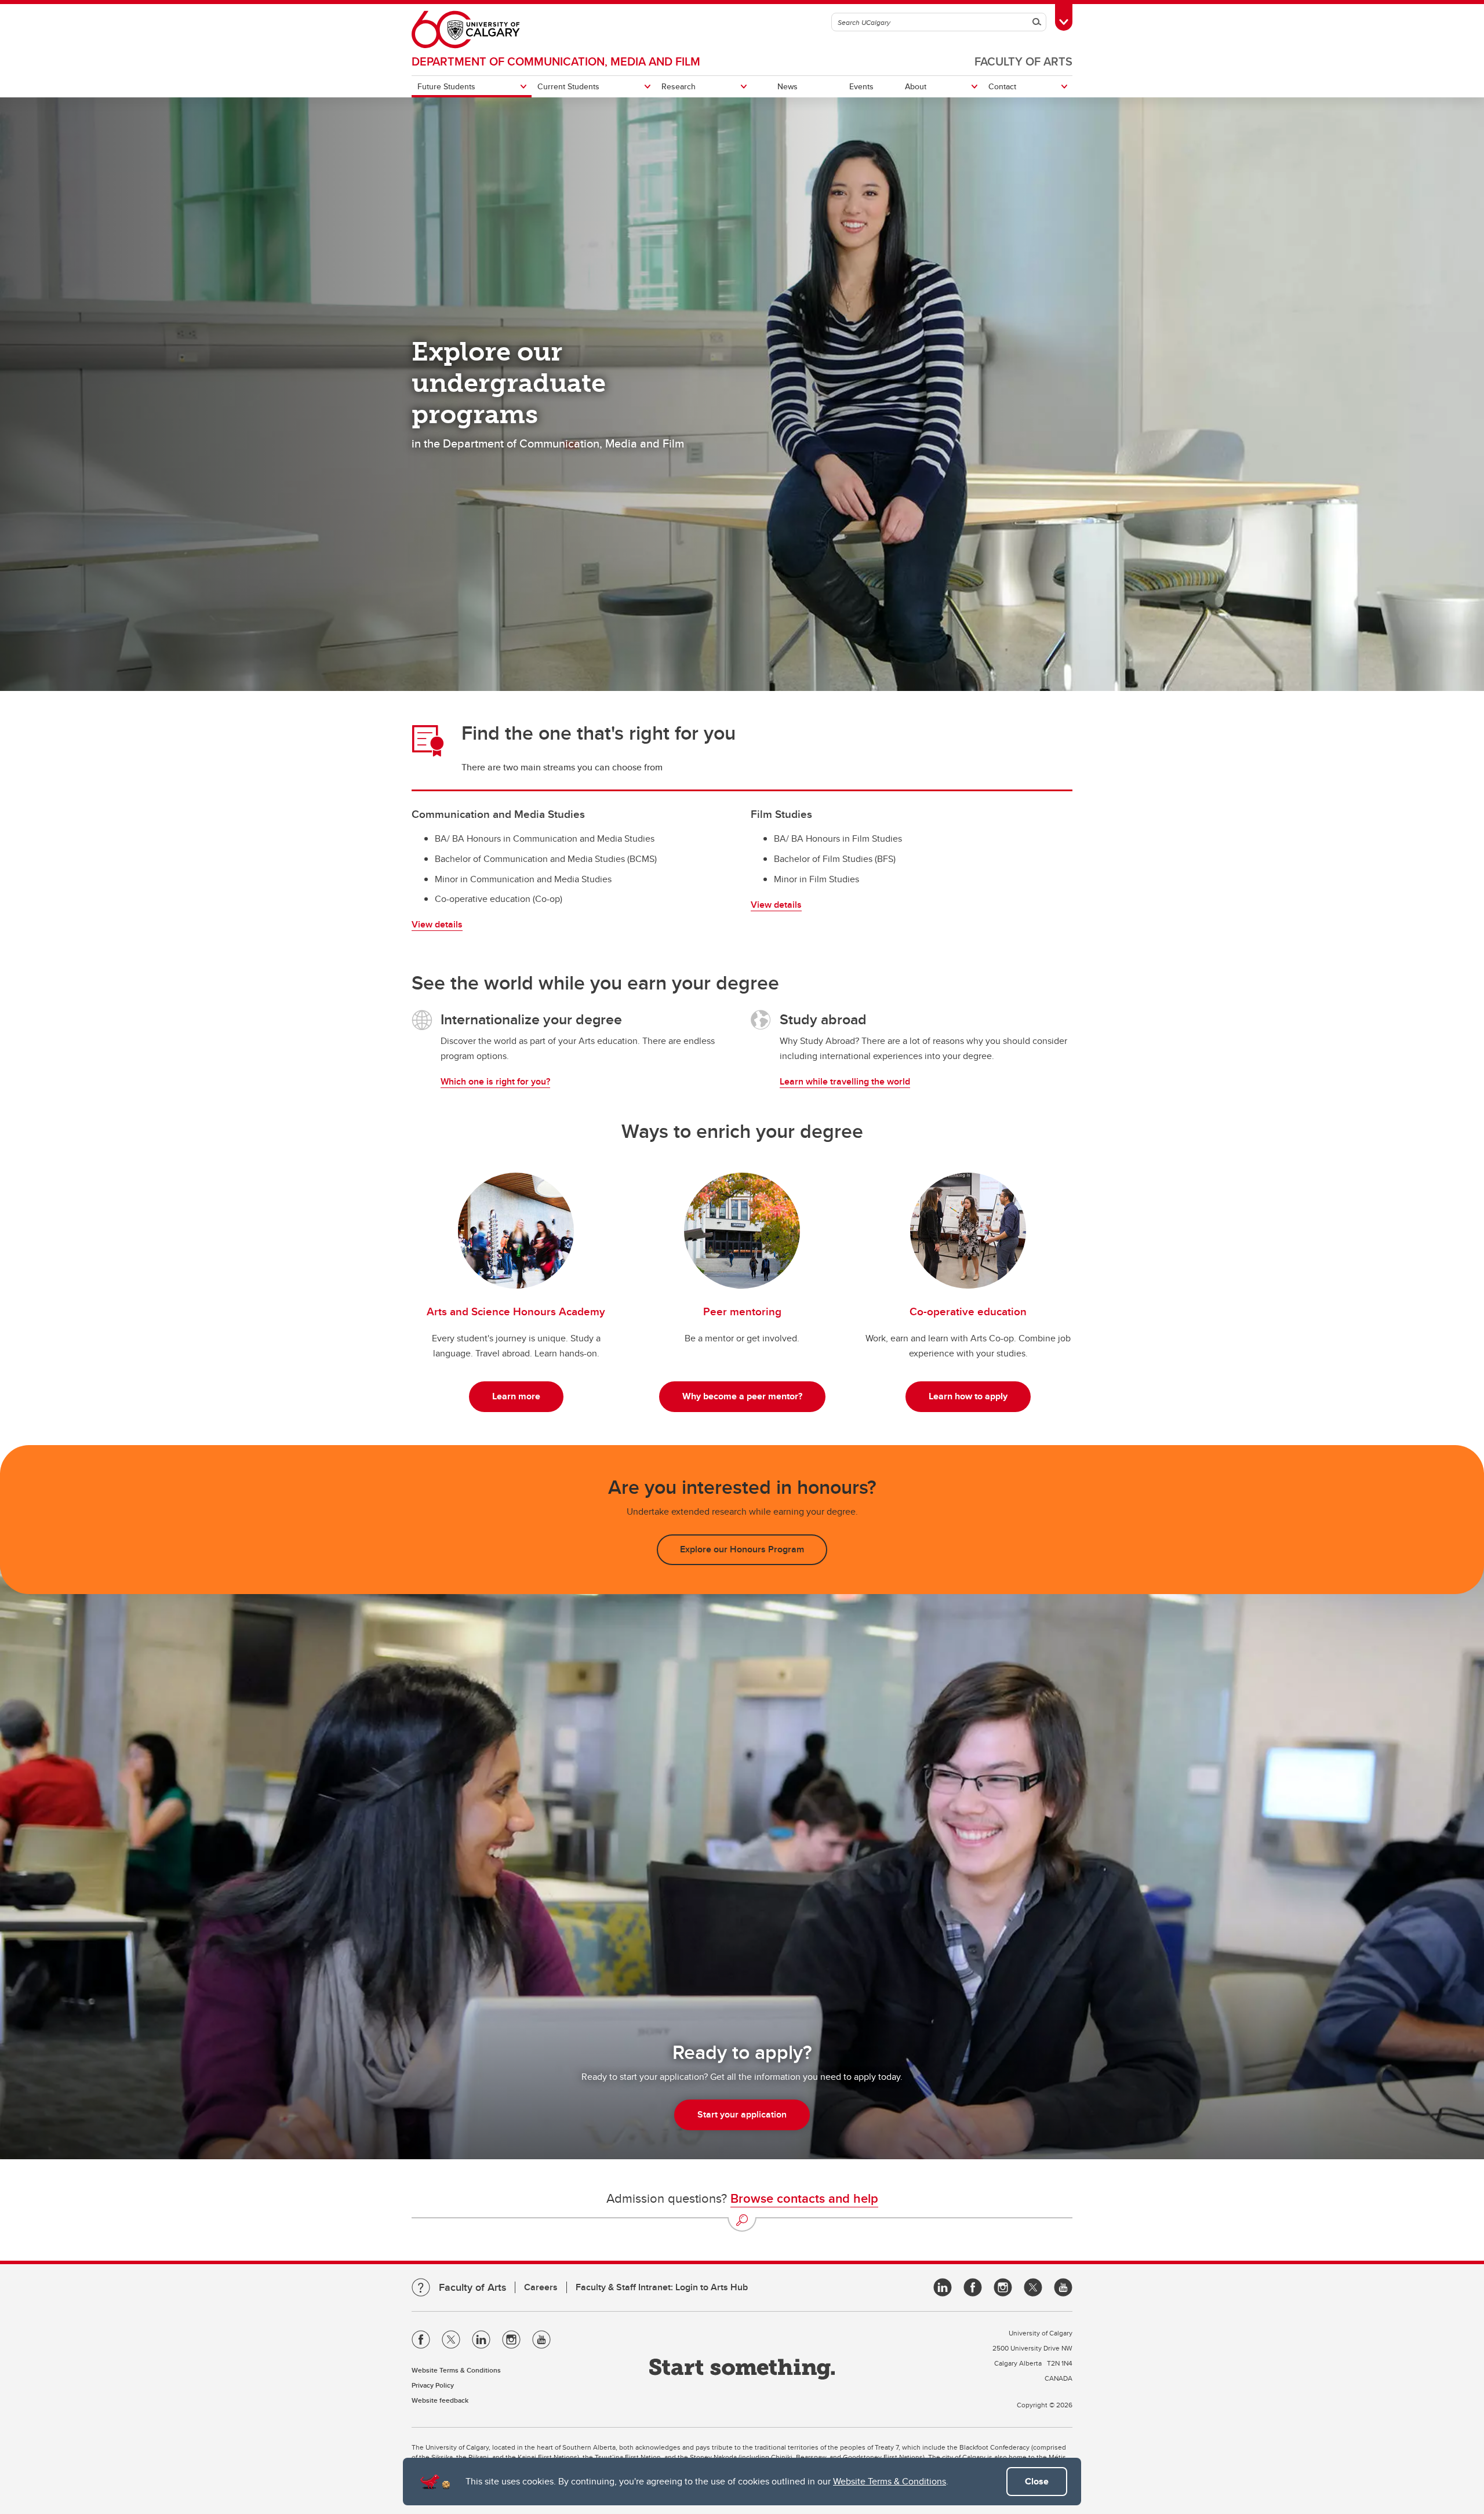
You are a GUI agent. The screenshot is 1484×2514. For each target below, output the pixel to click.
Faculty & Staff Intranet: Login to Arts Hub (662, 2287)
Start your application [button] (742, 2114)
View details (437, 924)
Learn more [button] (516, 1396)
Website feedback (440, 2400)
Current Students (568, 86)
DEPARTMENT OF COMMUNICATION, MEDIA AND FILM (556, 61)
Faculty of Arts (1023, 61)
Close (1037, 2481)
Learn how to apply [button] (968, 1396)
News (788, 86)
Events (861, 86)
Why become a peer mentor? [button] (742, 1396)
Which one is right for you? (495, 1081)
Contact (1002, 86)
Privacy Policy (433, 2385)
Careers (541, 2287)
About (916, 86)
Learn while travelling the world (845, 1081)
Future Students (446, 86)
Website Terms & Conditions (890, 2481)
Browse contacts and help (804, 2198)
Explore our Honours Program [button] (742, 1549)
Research (679, 86)
